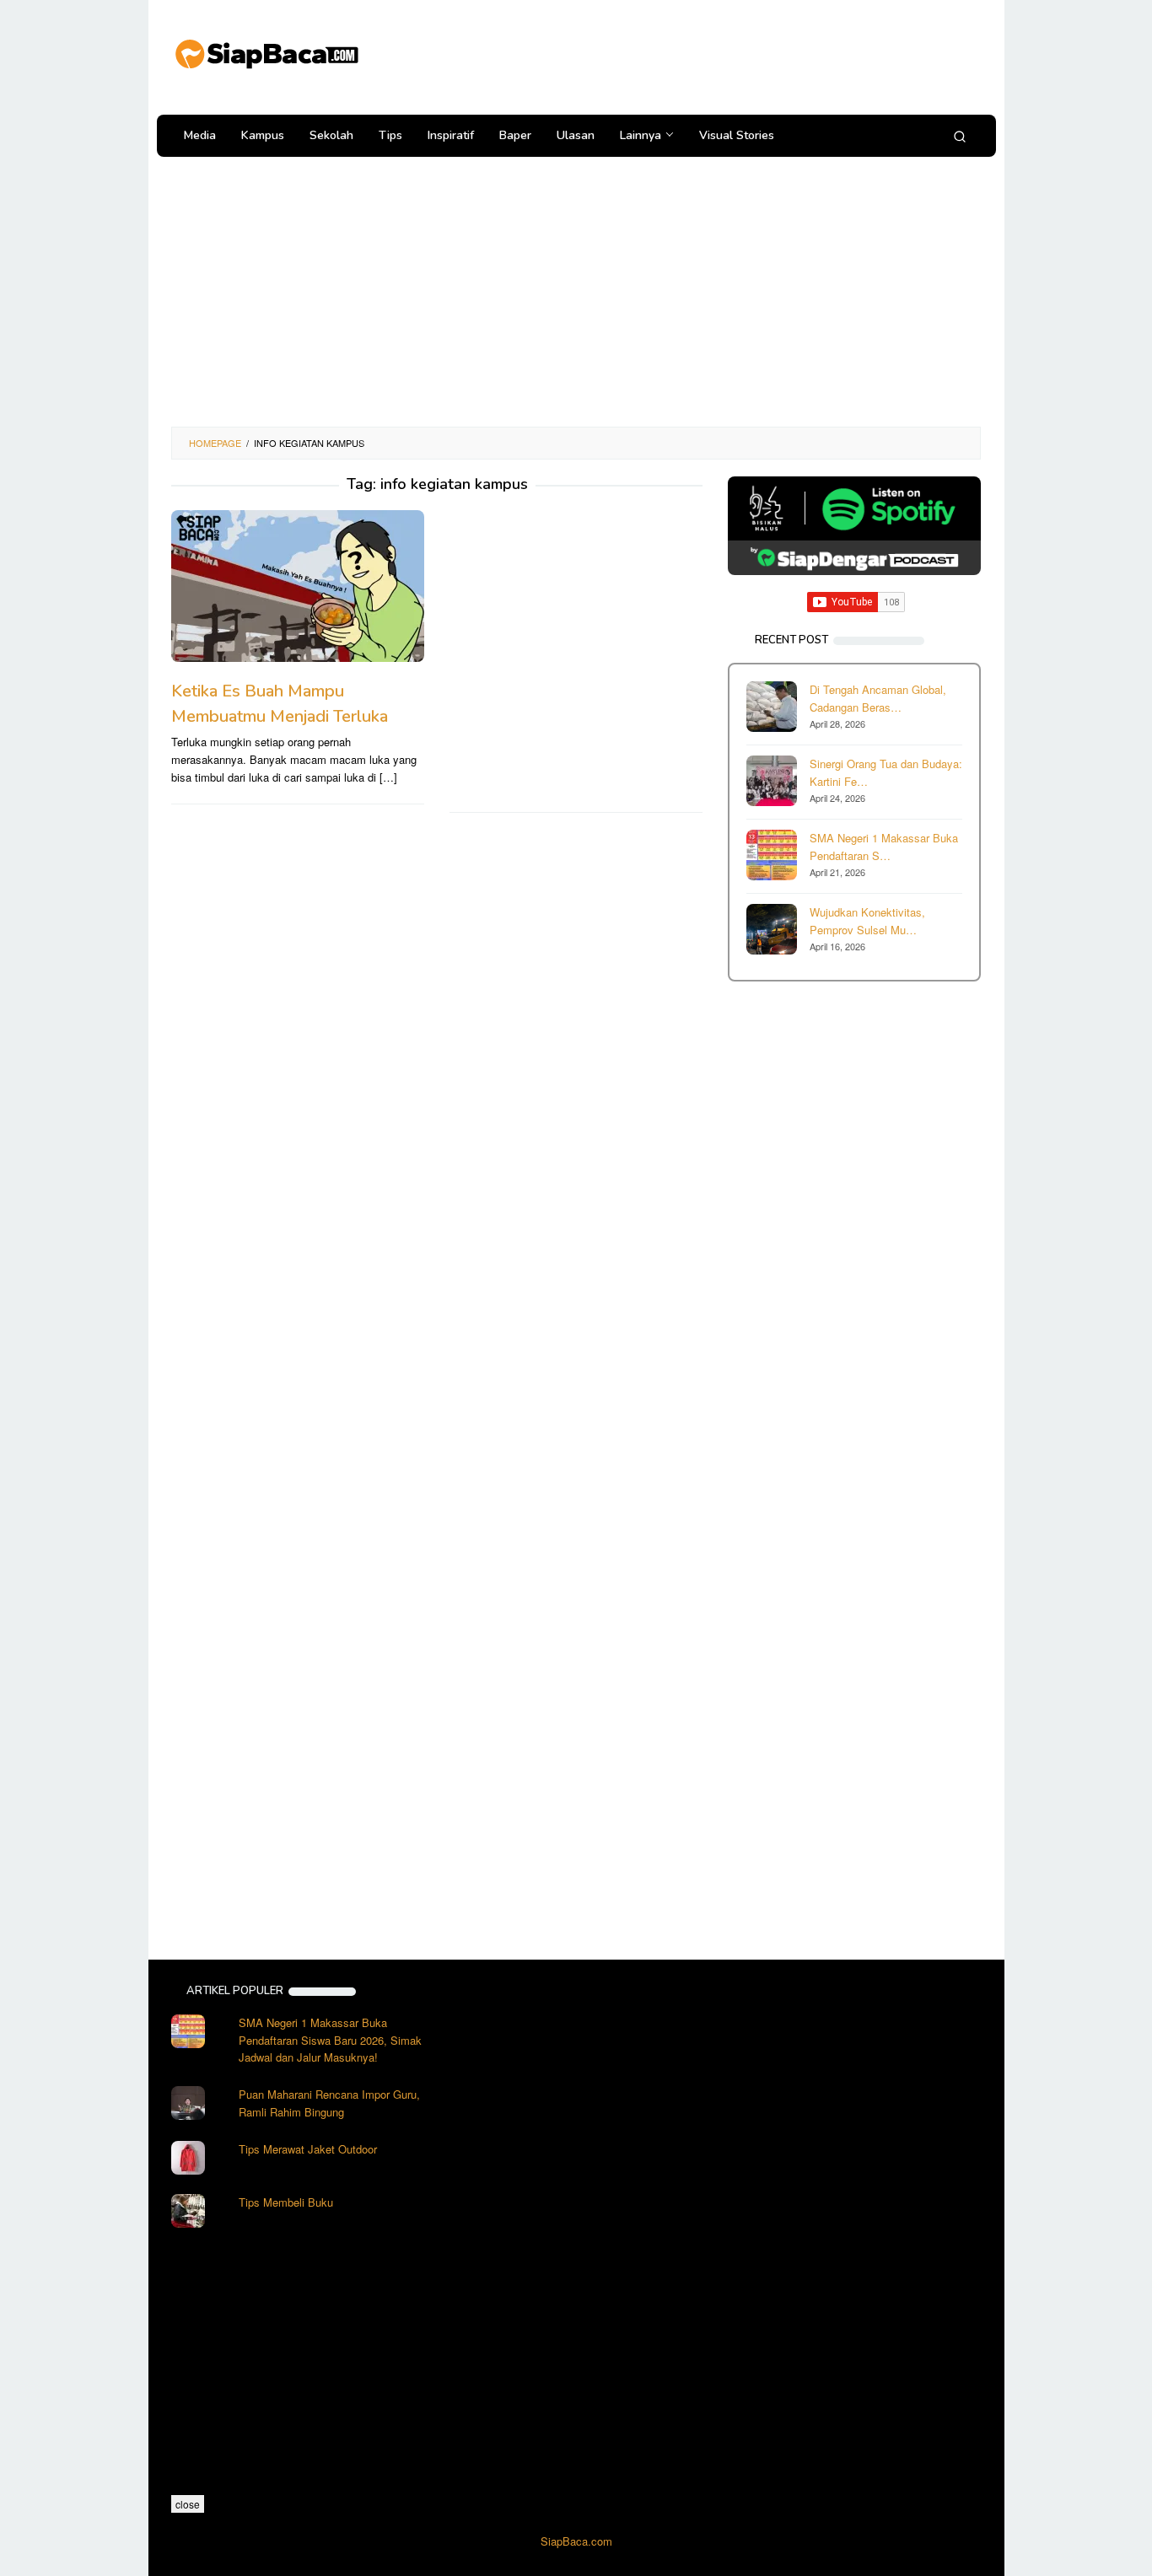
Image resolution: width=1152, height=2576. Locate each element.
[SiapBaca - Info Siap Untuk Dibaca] (266, 52)
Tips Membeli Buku (286, 2202)
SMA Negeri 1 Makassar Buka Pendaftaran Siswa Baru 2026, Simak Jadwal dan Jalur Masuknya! (330, 2040)
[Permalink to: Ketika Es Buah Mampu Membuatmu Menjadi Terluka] (298, 586)
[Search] (960, 136)
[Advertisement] (672, 55)
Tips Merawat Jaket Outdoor (308, 2149)
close (188, 2504)
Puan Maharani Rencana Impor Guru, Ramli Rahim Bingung (329, 2103)
